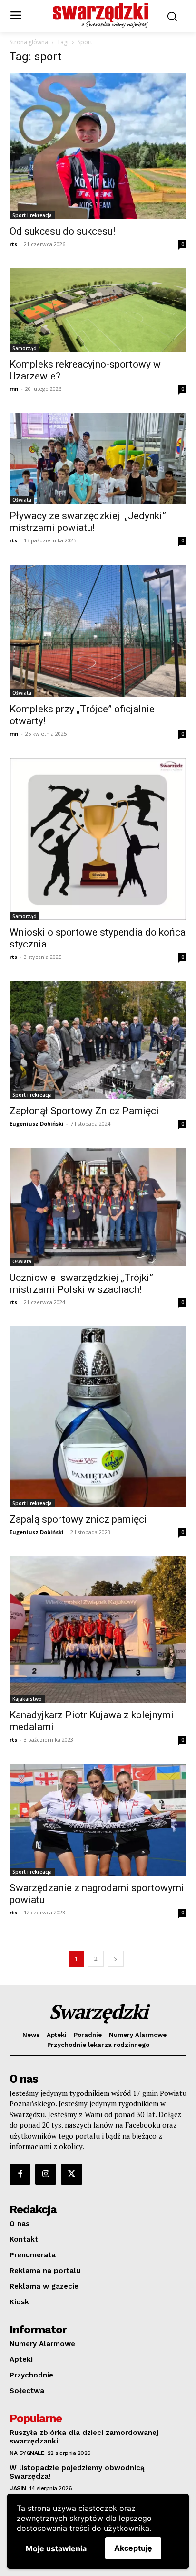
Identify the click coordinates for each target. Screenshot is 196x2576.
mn (14, 389)
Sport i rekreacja (32, 215)
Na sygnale (27, 2453)
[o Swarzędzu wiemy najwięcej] (100, 15)
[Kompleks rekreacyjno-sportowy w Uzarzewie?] (98, 310)
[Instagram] (46, 2174)
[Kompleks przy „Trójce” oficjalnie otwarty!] (98, 631)
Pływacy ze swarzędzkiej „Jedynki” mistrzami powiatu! (88, 522)
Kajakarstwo (27, 1699)
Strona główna (29, 42)
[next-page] (116, 1959)
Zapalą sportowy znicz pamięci (78, 1519)
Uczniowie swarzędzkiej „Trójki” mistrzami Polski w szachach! (81, 1283)
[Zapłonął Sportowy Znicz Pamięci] (98, 1040)
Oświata (22, 500)
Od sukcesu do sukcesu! (62, 231)
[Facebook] (20, 2174)
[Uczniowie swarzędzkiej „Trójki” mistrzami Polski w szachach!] (98, 1207)
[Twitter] (71, 2174)
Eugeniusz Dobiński (37, 1123)
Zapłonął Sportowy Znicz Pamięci (84, 1111)
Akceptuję (133, 2548)
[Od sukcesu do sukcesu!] (98, 146)
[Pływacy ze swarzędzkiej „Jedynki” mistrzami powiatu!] (98, 458)
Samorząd (24, 348)
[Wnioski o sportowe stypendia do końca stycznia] (98, 839)
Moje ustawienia (56, 2548)
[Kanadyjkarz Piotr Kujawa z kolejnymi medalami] (98, 1630)
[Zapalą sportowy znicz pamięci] (98, 1417)
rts (13, 244)
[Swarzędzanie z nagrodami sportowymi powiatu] (98, 1820)
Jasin (18, 2488)
